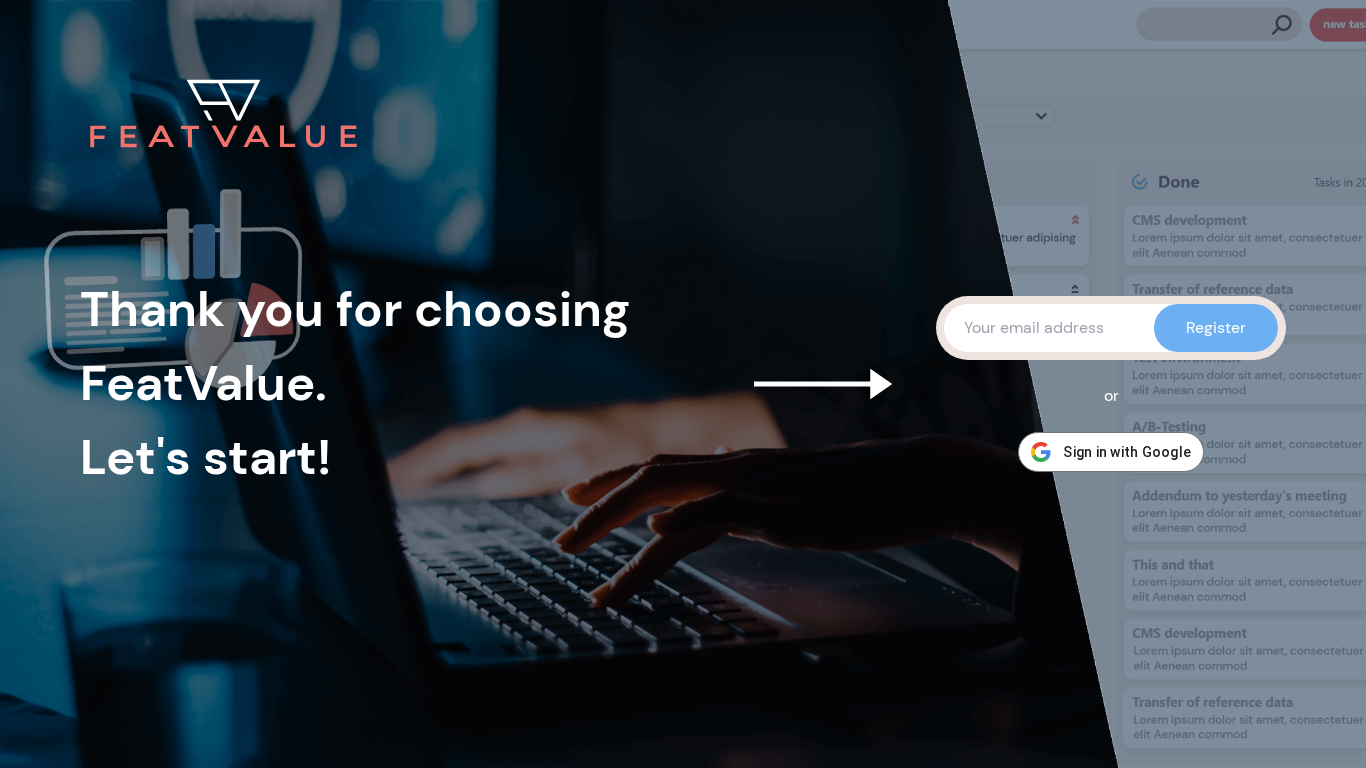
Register (1216, 327)
